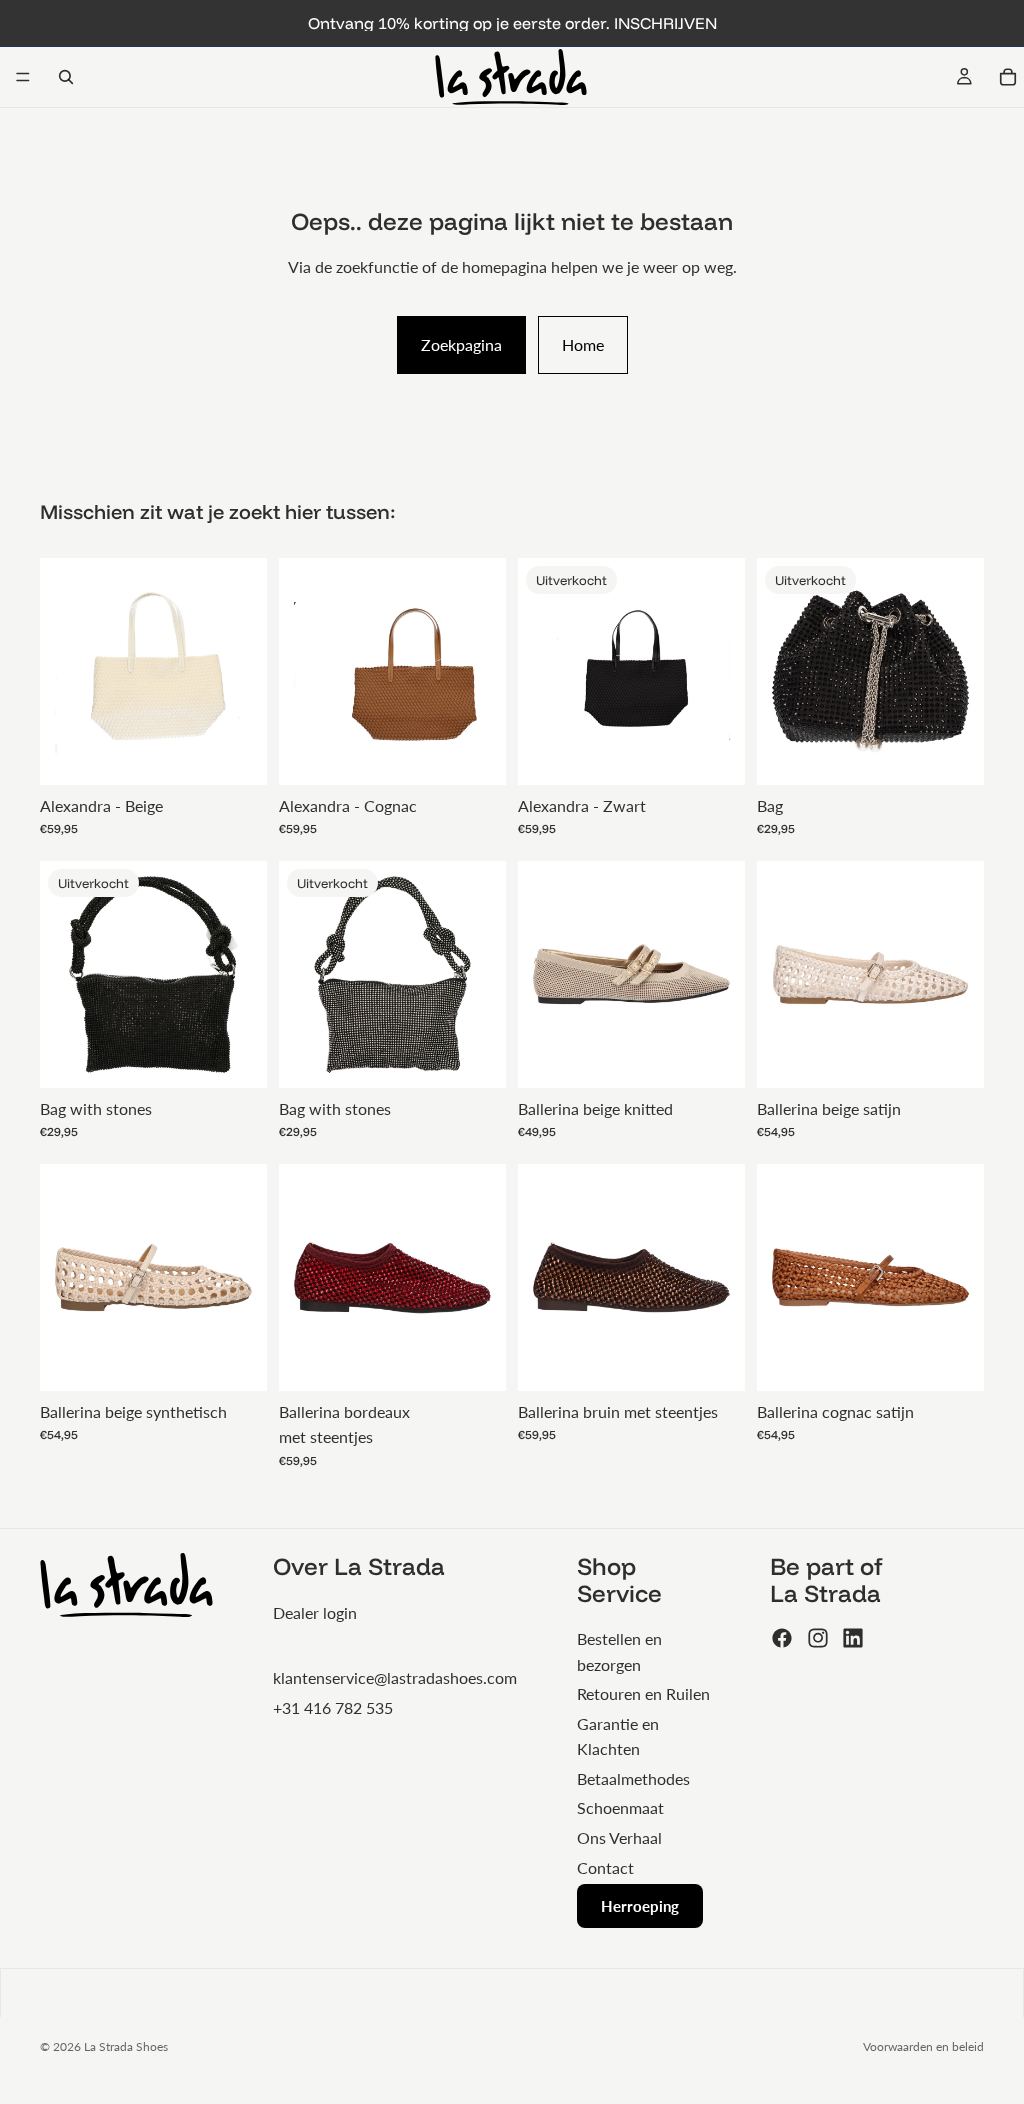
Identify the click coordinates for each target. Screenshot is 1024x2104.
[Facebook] (782, 1638)
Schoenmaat (620, 1807)
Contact (605, 1867)
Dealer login (315, 1612)
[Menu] (23, 77)
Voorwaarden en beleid (923, 2046)
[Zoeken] (66, 77)
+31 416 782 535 (333, 1707)
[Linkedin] (853, 1638)
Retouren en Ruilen (643, 1693)
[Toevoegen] (236, 754)
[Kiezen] (714, 1057)
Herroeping (640, 1906)
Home (583, 344)
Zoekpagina (461, 344)
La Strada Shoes (126, 2046)
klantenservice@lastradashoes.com (395, 1677)
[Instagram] (818, 1638)
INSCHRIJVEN (665, 23)
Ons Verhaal (619, 1837)
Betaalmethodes (633, 1778)
